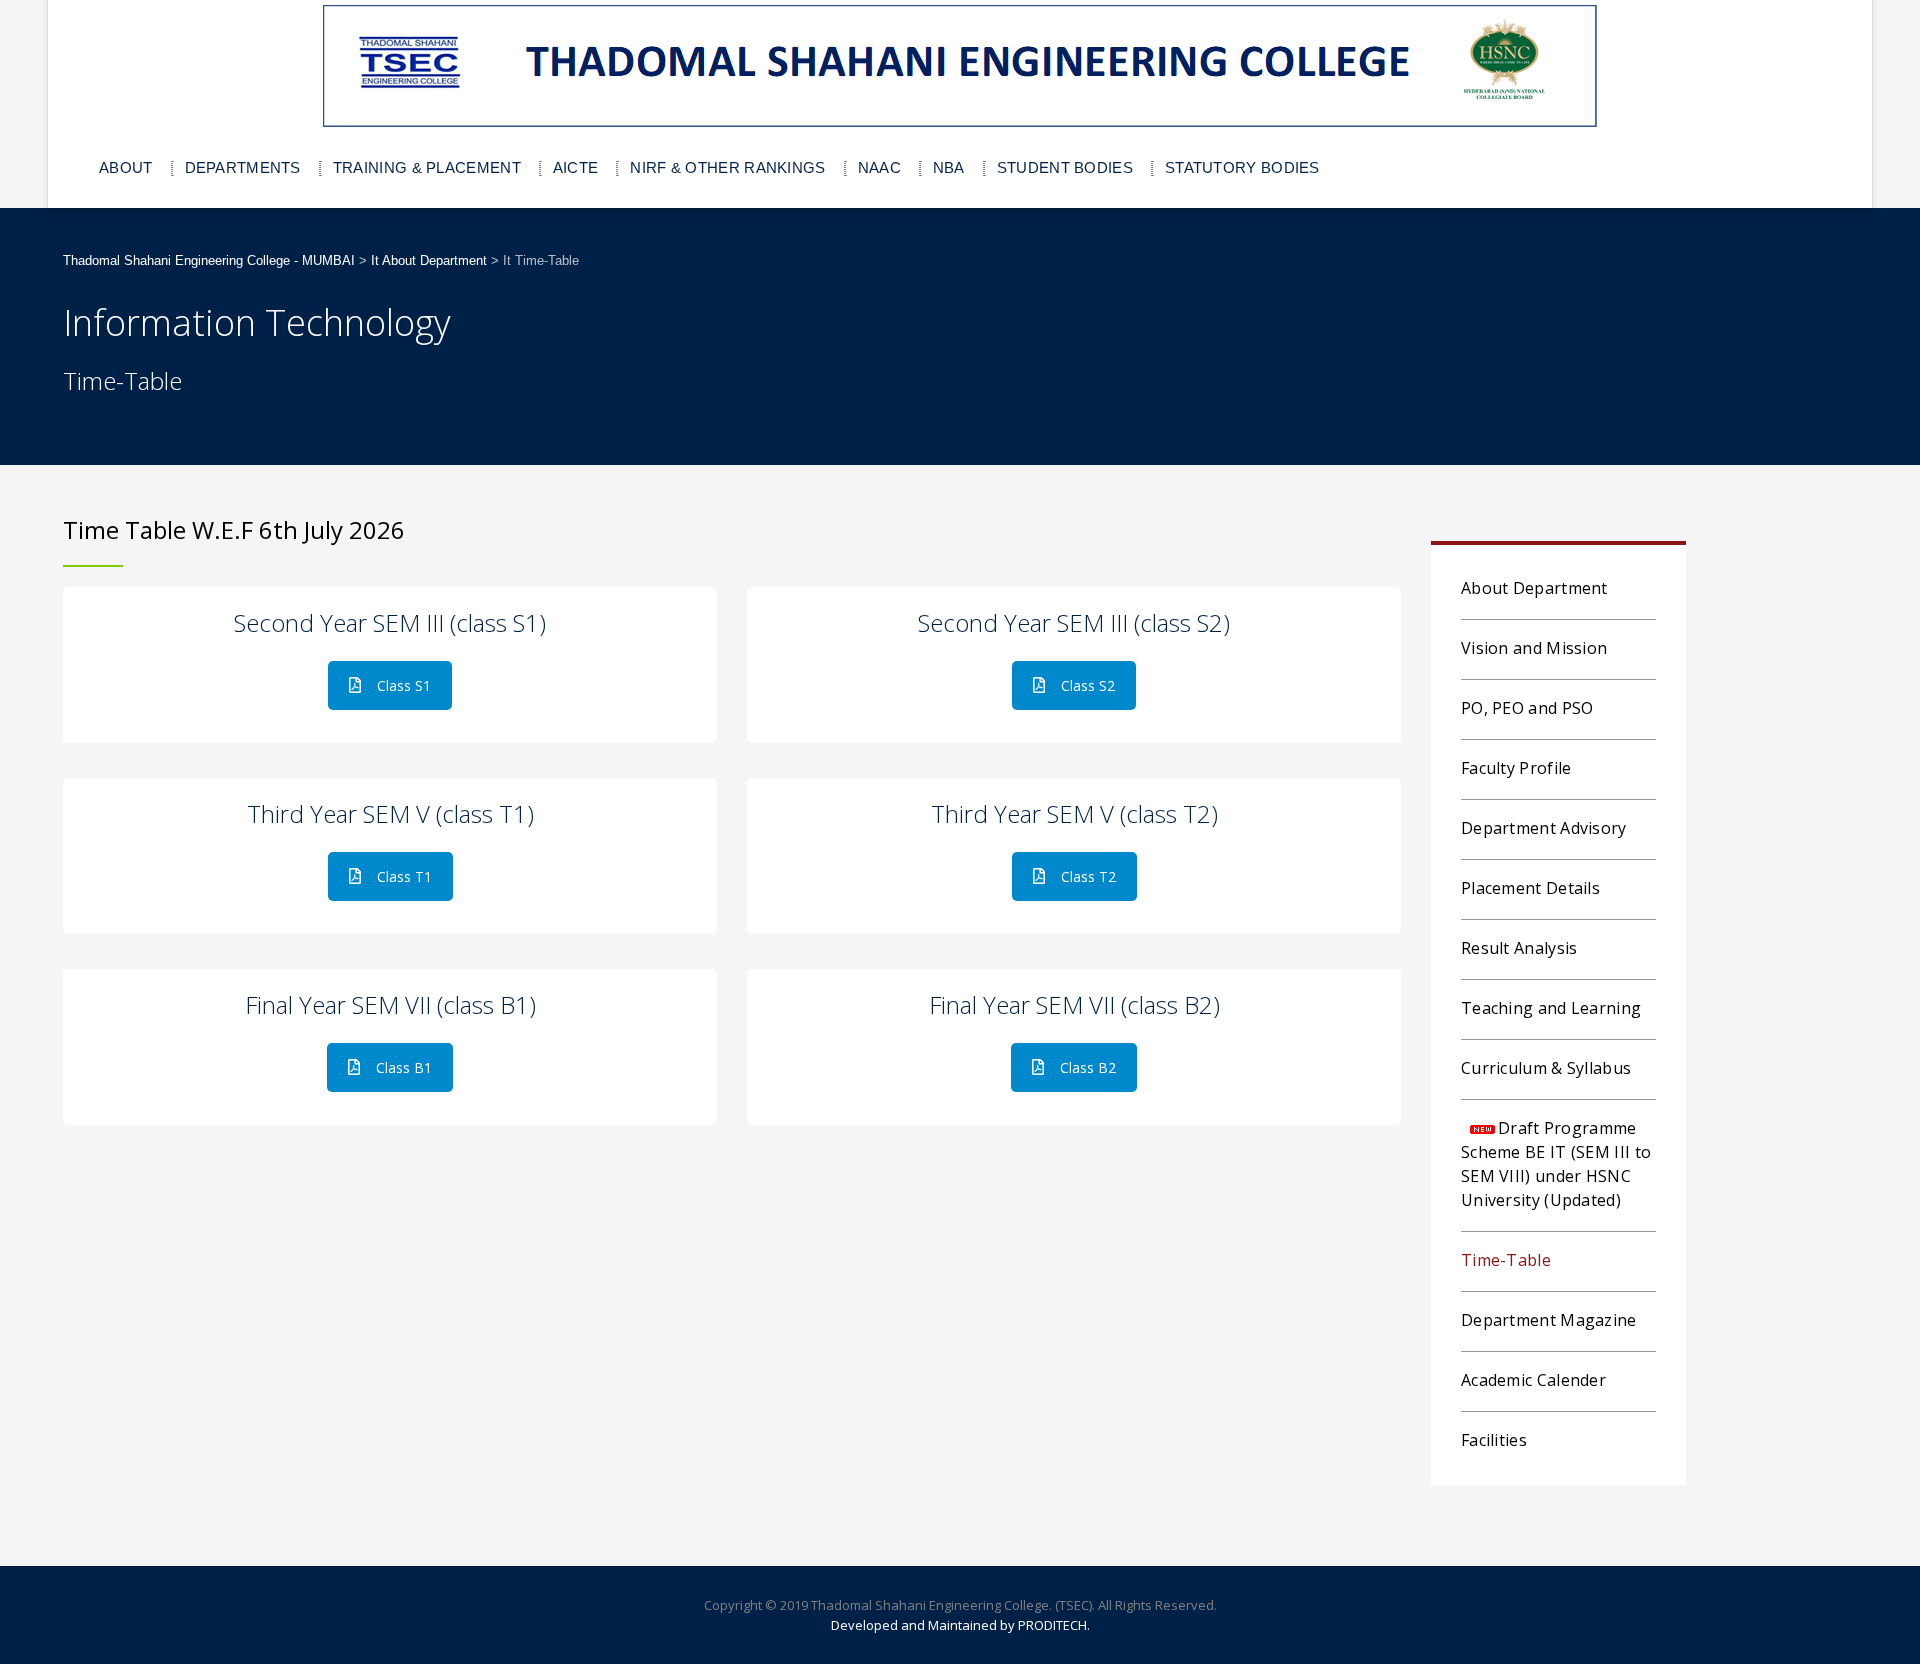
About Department (1534, 588)
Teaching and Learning (1551, 1008)
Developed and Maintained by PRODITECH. (960, 1625)
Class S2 (1088, 685)
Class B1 (404, 1067)
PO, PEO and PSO (1527, 708)
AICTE (576, 167)
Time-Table (1506, 1260)
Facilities (1494, 1440)
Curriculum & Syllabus (1546, 1068)
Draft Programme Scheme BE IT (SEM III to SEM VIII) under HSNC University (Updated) (1556, 1164)
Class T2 (1088, 876)
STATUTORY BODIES (1242, 167)
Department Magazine (1549, 1320)
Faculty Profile (1516, 768)
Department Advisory (1544, 828)
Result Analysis (1519, 948)
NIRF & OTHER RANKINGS (727, 167)
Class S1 (404, 685)
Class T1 (404, 876)
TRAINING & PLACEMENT (427, 167)
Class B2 (1088, 1067)
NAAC (879, 167)
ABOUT (126, 167)
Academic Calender (1533, 1380)
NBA (949, 167)
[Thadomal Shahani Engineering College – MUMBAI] (960, 66)
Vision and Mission (1534, 648)
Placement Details (1530, 888)
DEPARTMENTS (243, 167)
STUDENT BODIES (1065, 167)
